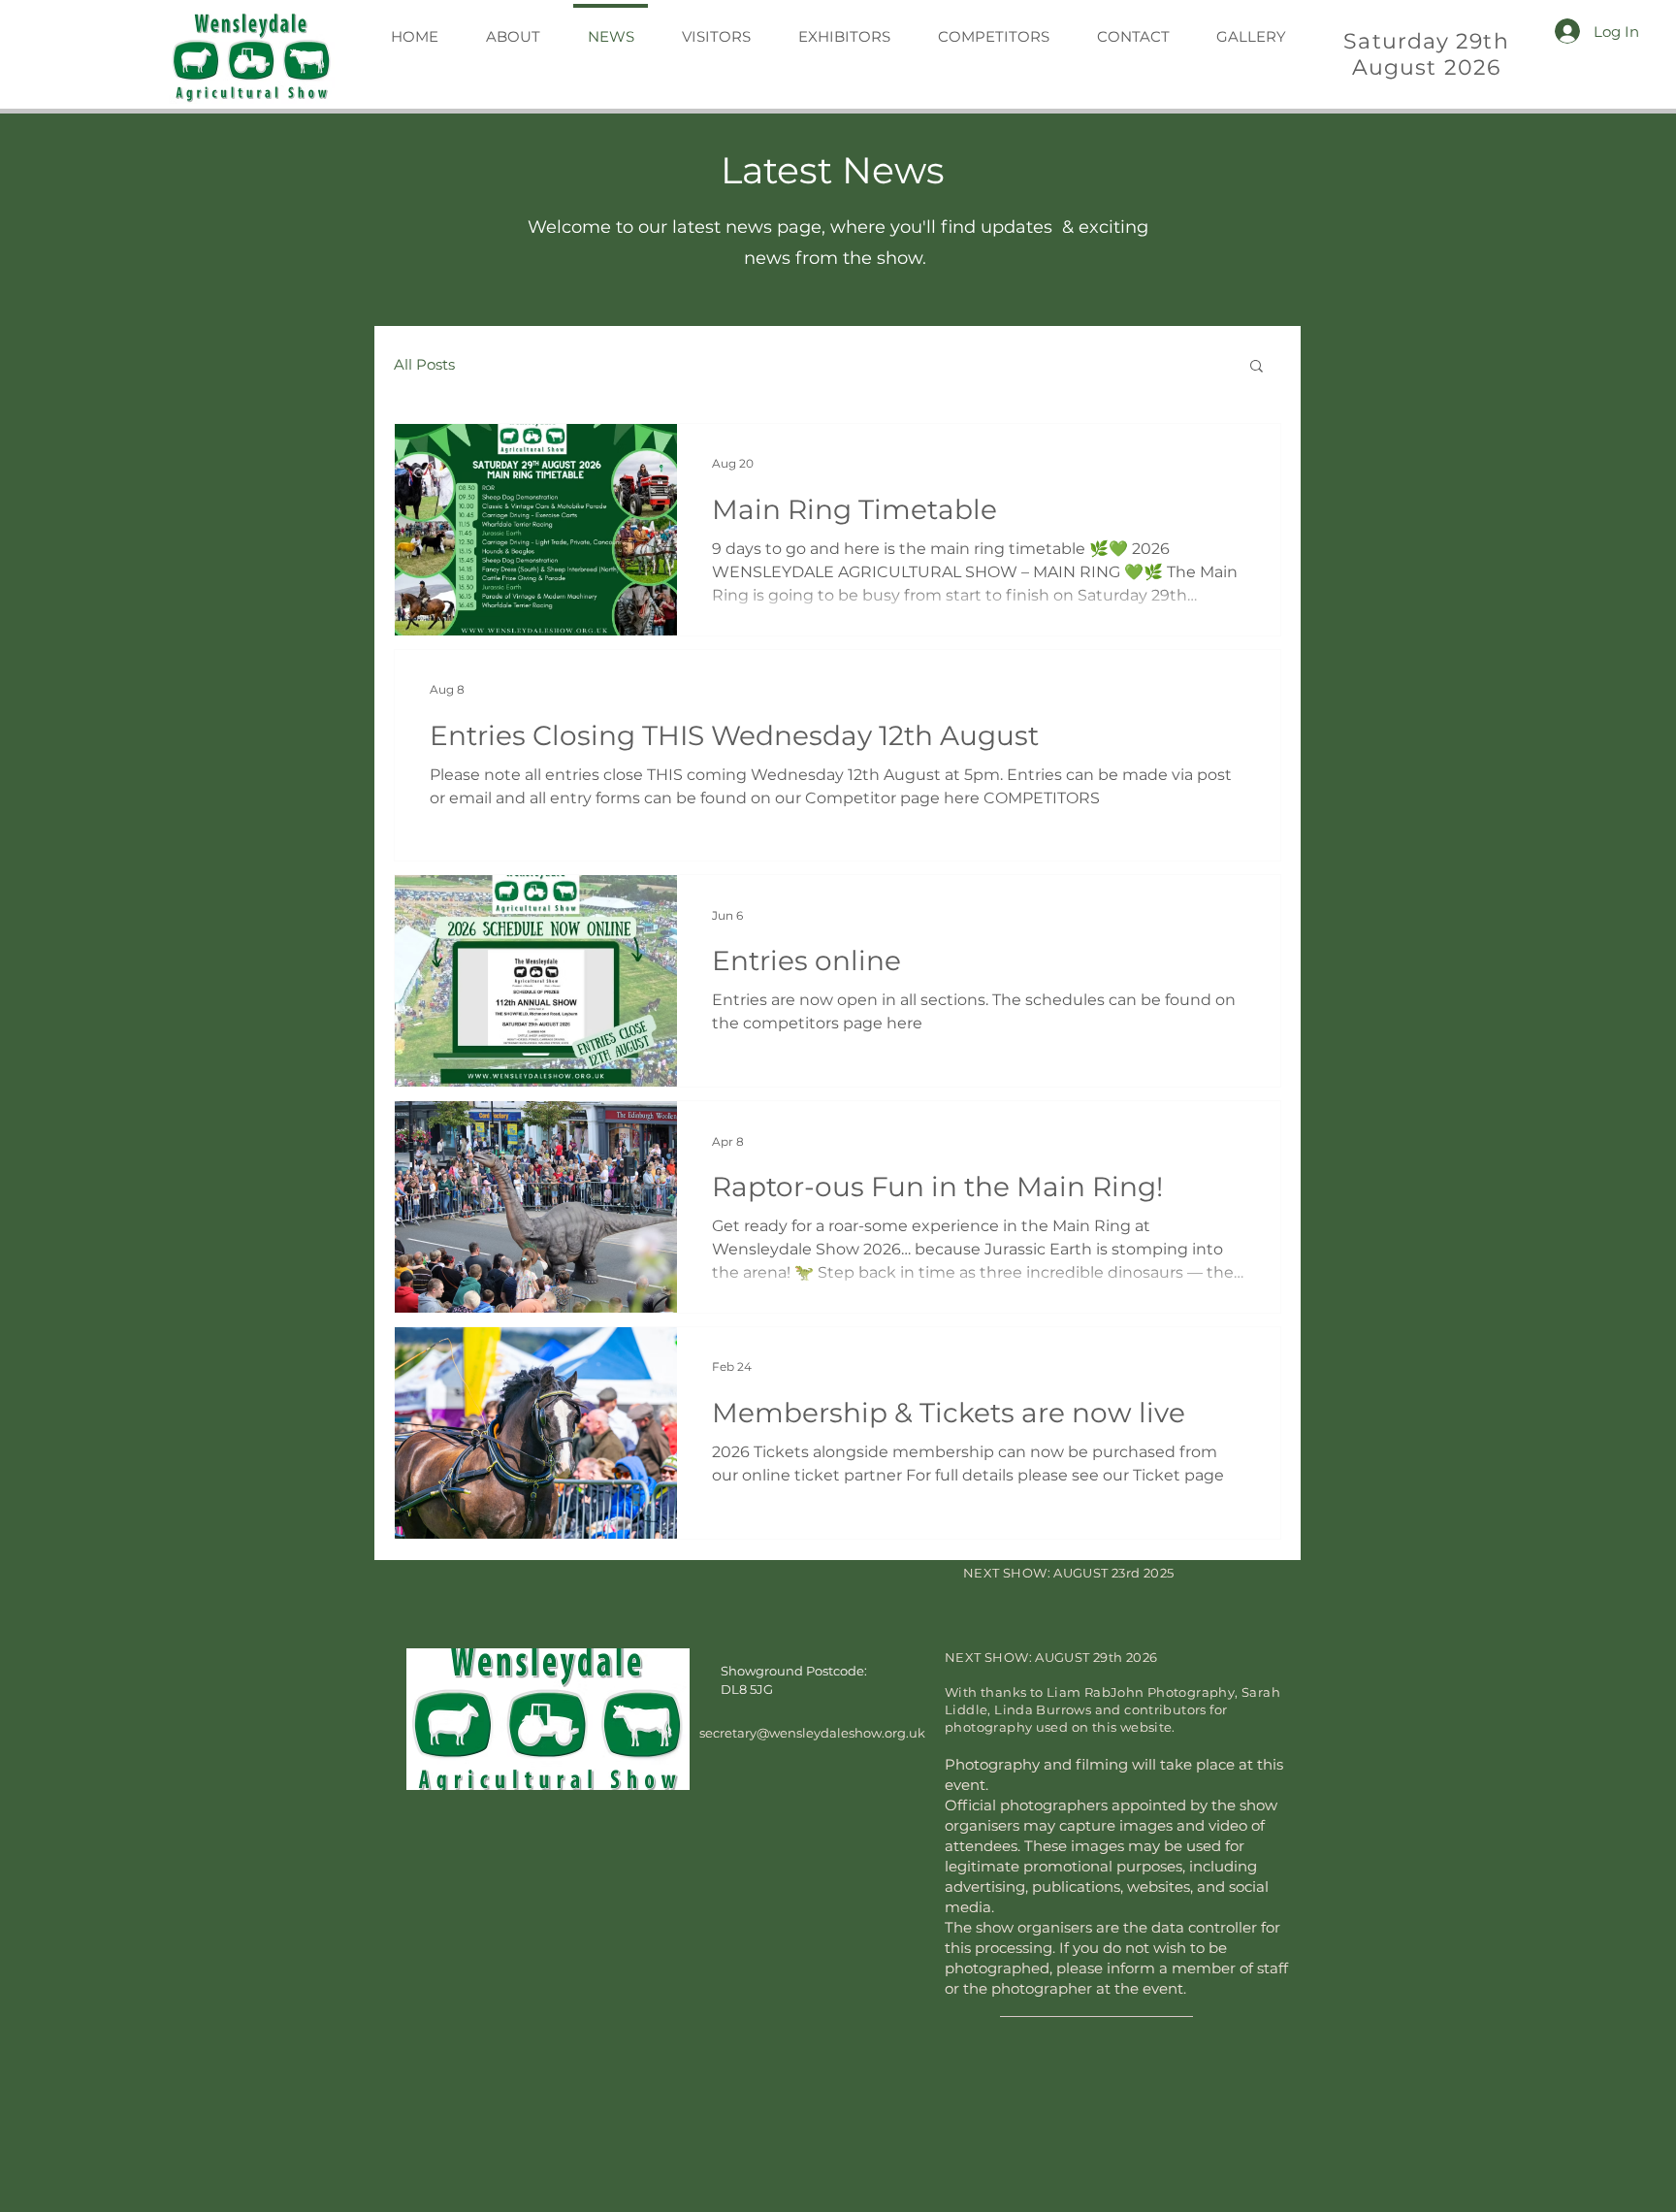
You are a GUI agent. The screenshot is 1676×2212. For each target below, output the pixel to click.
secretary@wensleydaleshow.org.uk (812, 1777)
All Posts (424, 364)
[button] (1257, 367)
